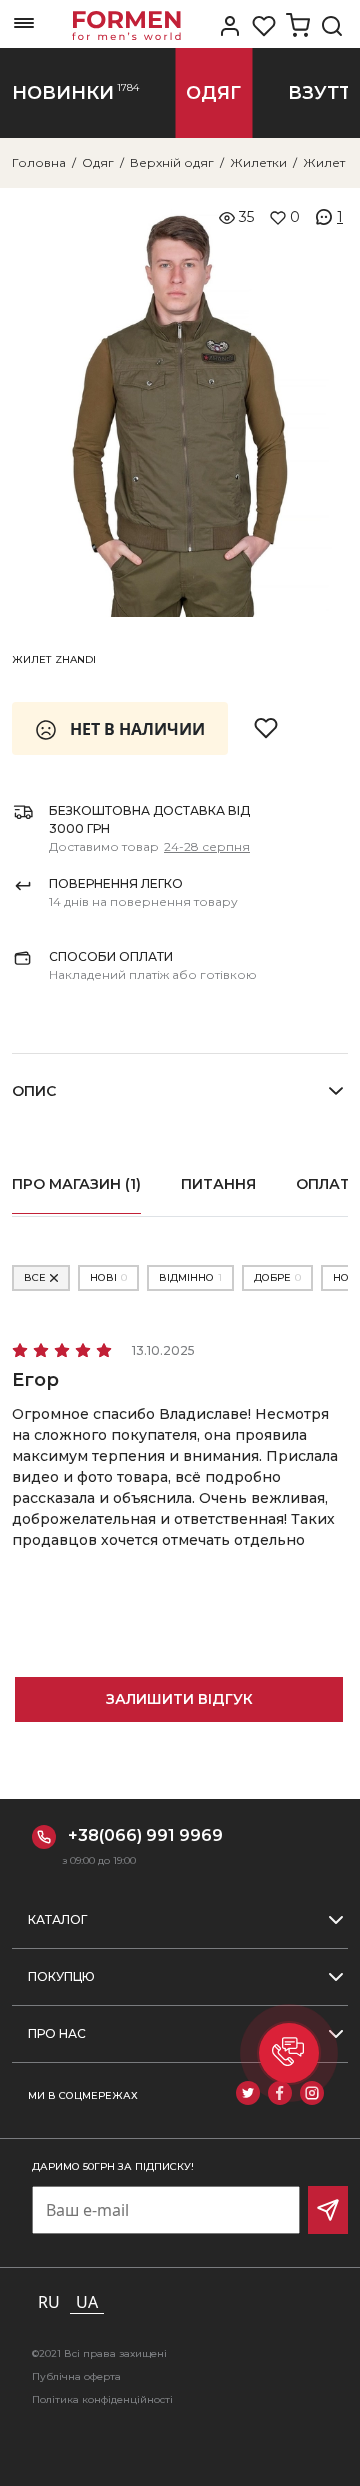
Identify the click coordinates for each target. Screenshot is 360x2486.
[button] (289, 2053)
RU (49, 2302)
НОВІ (108, 1277)
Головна (39, 162)
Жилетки (258, 162)
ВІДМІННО (190, 1277)
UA (87, 2302)
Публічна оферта (76, 2376)
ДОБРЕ (277, 1277)
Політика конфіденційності (102, 2399)
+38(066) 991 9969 (145, 1835)
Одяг (98, 162)
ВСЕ (35, 1277)
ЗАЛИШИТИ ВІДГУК (179, 1699)
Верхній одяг (172, 162)
